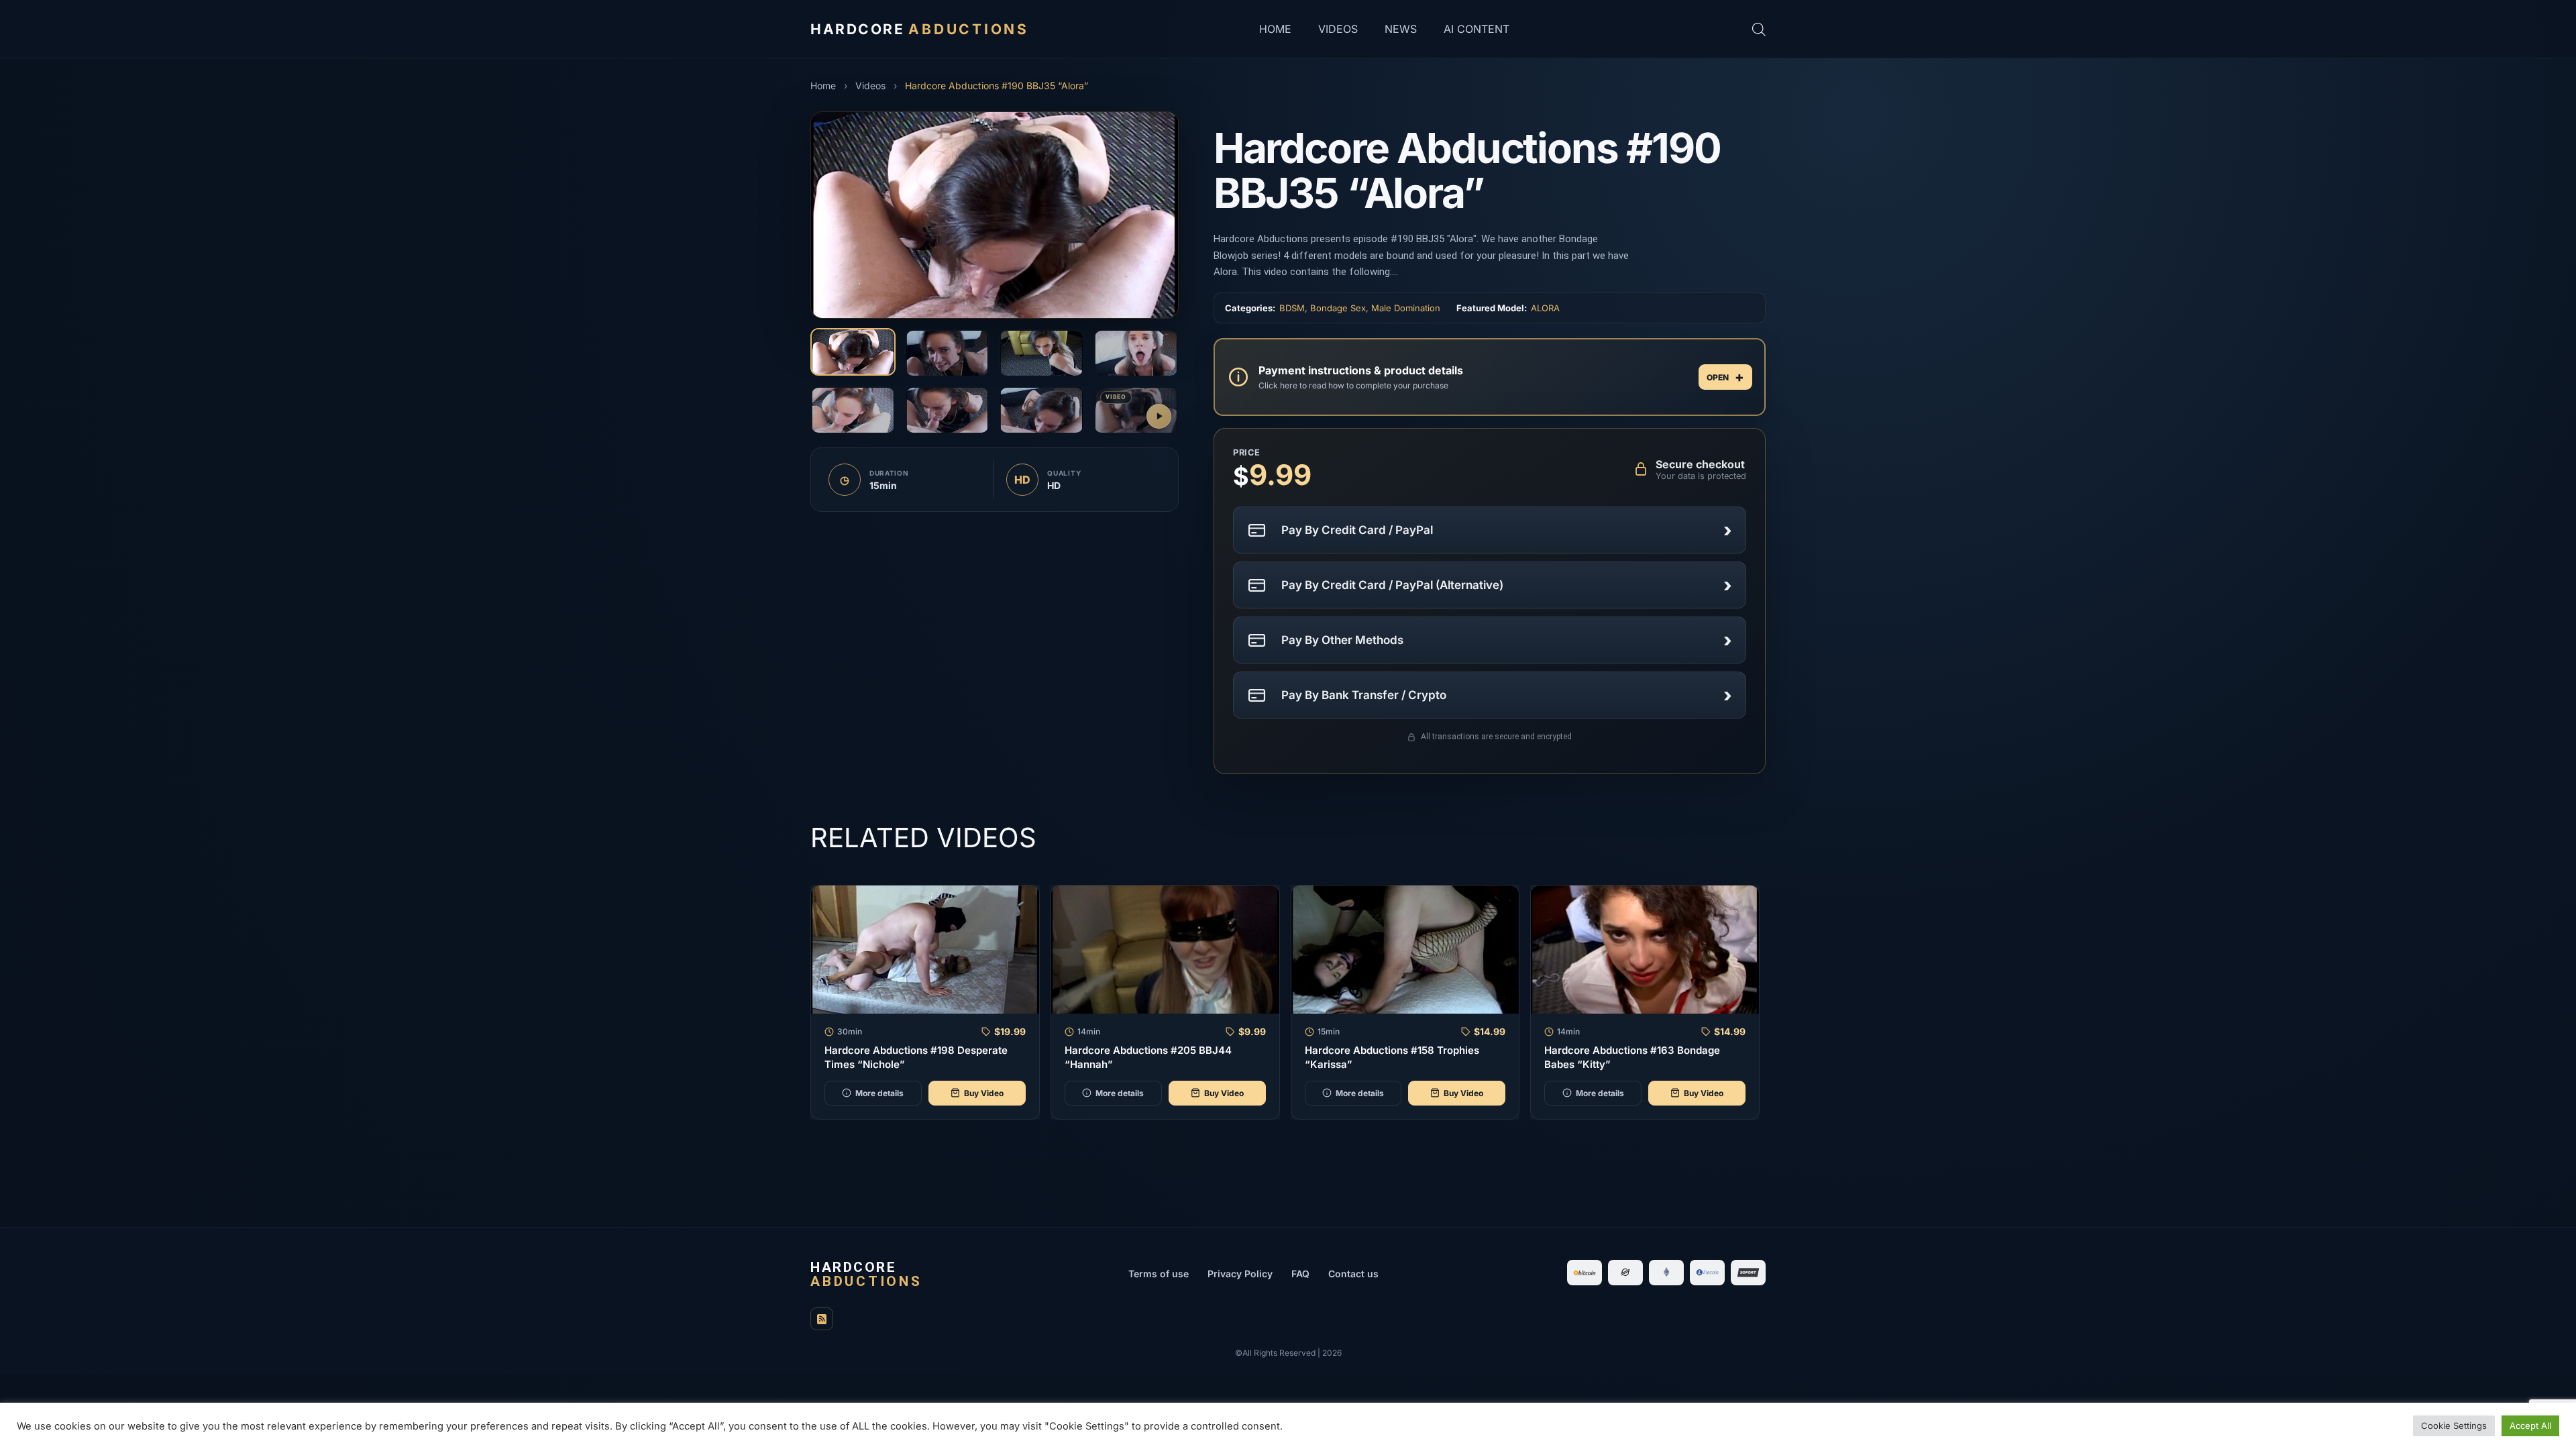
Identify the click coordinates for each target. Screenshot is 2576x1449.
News (1401, 29)
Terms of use (1159, 1274)
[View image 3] (1041, 353)
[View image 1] (853, 352)
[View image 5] (853, 410)
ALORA (1545, 308)
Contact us (1353, 1274)
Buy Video (984, 1093)
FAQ (1300, 1274)
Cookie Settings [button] (2454, 1426)
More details (879, 1093)
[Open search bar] (1759, 29)
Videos (1338, 29)
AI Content (1477, 29)
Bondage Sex (1338, 308)
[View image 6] (948, 410)
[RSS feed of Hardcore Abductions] (822, 1319)
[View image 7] (1041, 410)
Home (1275, 29)
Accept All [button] (2530, 1426)
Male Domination (1406, 308)
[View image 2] (948, 353)
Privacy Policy (1240, 1274)
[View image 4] (1136, 353)
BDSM (1292, 308)
